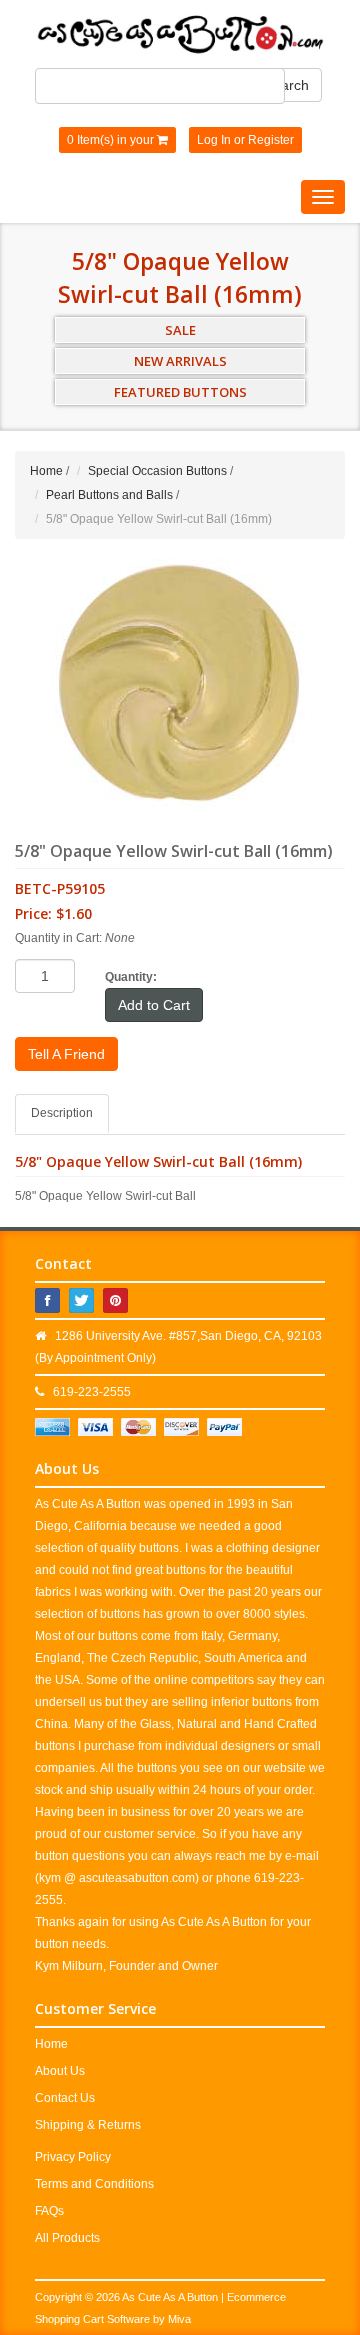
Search (286, 85)
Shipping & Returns (88, 2125)
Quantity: (131, 977)
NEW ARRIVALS (180, 361)
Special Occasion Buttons (157, 471)
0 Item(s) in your (112, 140)
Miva (179, 2319)
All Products (67, 2238)
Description (62, 1113)
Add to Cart (154, 1005)
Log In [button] (214, 140)
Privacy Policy (73, 2157)
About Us (60, 2071)
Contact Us (65, 2098)
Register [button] (271, 140)
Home (46, 471)
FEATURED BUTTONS (180, 392)
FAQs (49, 2211)
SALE (180, 330)
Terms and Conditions (94, 2184)
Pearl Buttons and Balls (109, 495)
